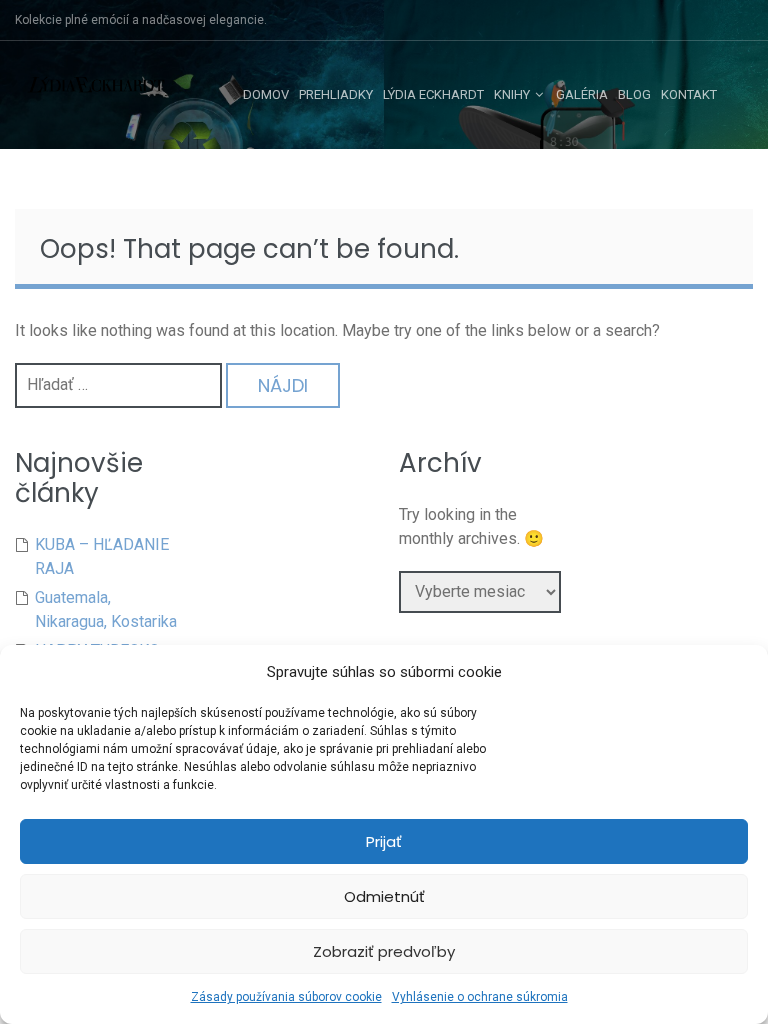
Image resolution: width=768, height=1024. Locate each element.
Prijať (384, 841)
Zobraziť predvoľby (384, 951)
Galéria (582, 94)
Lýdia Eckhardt (433, 94)
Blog (634, 94)
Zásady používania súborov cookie (286, 997)
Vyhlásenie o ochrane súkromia (480, 997)
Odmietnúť (384, 896)
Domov (266, 94)
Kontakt (689, 94)
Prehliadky (336, 94)
